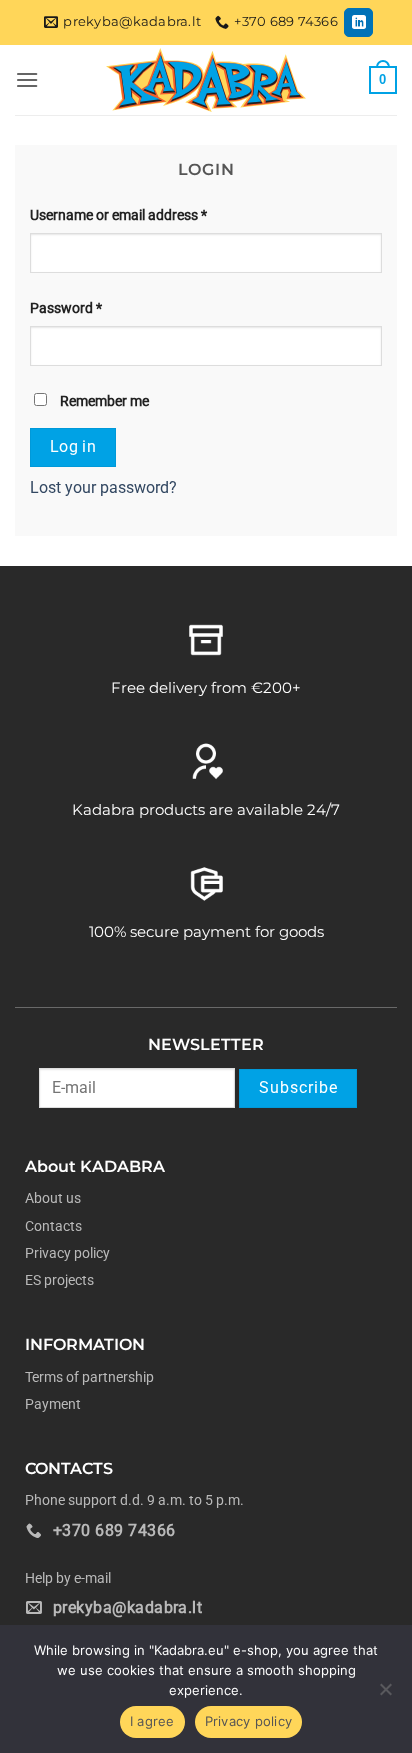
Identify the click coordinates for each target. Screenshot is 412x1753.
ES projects (59, 1280)
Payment (53, 1404)
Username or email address (118, 215)
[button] (27, 79)
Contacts (53, 1226)
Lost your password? (103, 487)
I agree (152, 1721)
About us (53, 1198)
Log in (73, 447)
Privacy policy (67, 1253)
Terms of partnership (89, 1377)
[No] (385, 1695)
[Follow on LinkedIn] (358, 22)
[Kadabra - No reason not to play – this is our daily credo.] (206, 80)
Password (66, 308)
